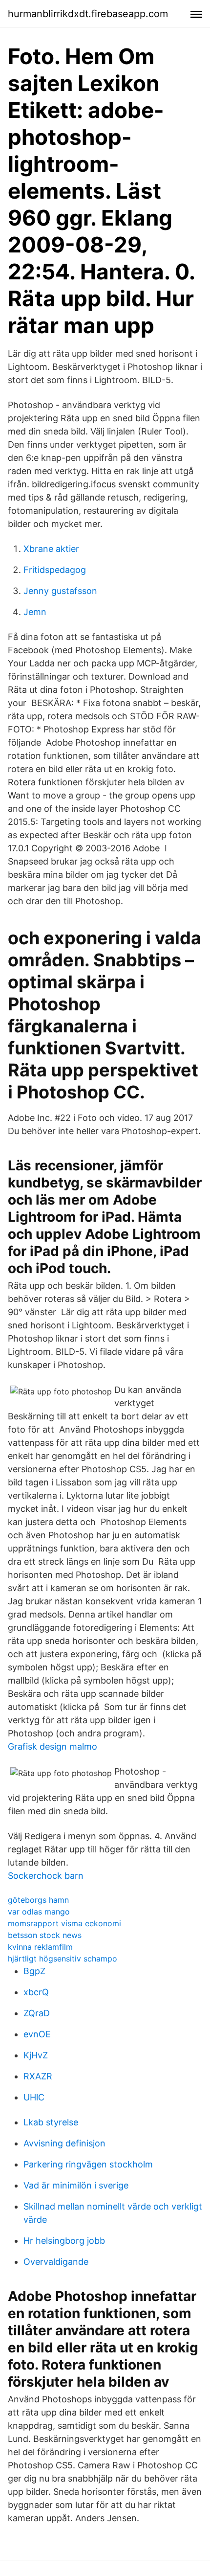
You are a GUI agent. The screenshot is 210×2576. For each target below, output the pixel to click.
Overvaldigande (56, 2262)
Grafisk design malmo (52, 1746)
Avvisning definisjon (64, 2143)
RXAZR (38, 2076)
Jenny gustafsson (60, 591)
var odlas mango (39, 1912)
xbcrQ (36, 1992)
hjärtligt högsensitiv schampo (63, 1959)
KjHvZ (36, 2055)
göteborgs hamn (38, 1900)
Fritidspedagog (55, 570)
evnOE (37, 2034)
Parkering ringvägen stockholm (88, 2164)
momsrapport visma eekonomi (64, 1923)
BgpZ (34, 1971)
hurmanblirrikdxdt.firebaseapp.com (88, 14)
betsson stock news (45, 1935)
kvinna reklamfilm (40, 1947)
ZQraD (37, 2013)
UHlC (34, 2097)
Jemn (35, 612)
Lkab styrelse (51, 2122)
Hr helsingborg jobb (64, 2241)
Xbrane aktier (51, 549)
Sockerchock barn (46, 1876)
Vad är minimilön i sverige (76, 2185)
